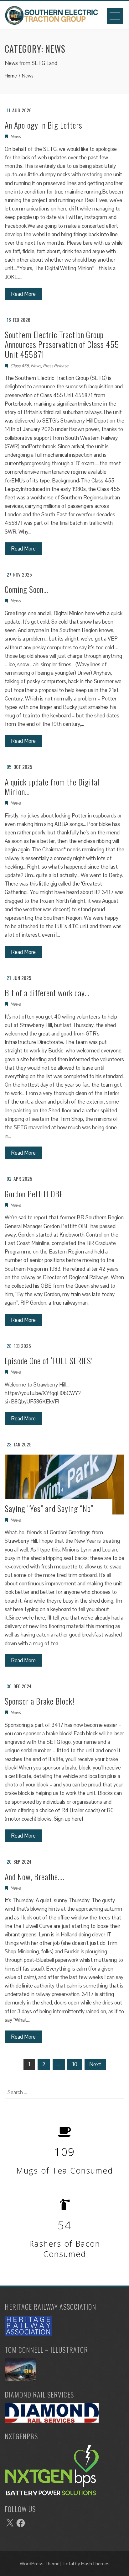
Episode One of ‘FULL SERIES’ (49, 1361)
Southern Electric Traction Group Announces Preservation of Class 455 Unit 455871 (62, 344)
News (15, 136)
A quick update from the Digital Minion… (52, 787)
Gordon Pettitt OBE (34, 1194)
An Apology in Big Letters (44, 125)
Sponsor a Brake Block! (40, 1701)
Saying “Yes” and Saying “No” (49, 1508)
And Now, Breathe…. (35, 1877)
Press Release (56, 366)
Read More (23, 294)
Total (68, 2564)
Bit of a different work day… (47, 993)
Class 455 (20, 366)
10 (75, 2064)
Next (95, 2064)
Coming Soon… (26, 589)
